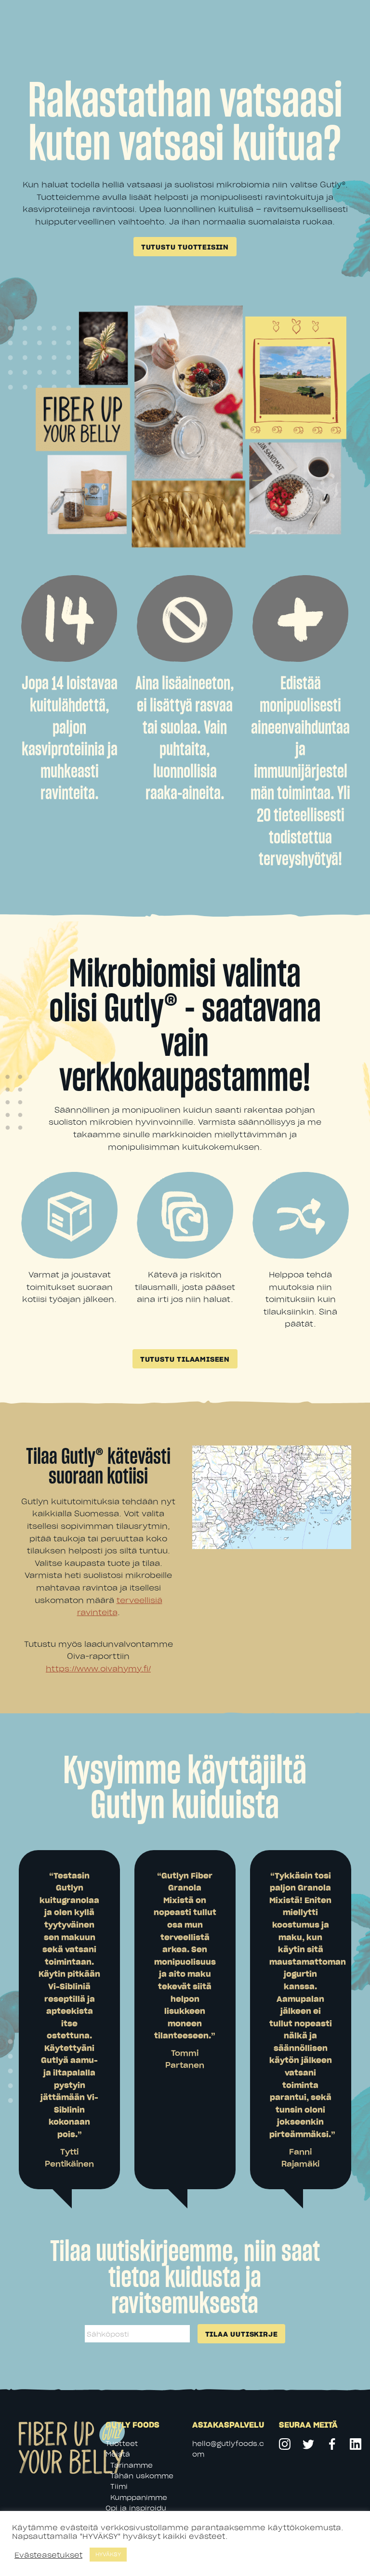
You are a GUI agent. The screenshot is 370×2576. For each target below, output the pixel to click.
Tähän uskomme (142, 2476)
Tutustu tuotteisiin (185, 247)
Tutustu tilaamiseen (185, 1359)
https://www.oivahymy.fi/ (98, 1668)
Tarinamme (132, 2465)
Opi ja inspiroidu (136, 2508)
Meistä (118, 2454)
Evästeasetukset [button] (48, 2555)
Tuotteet (122, 2443)
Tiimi (119, 2486)
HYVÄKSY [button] (108, 2554)
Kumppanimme (139, 2497)
